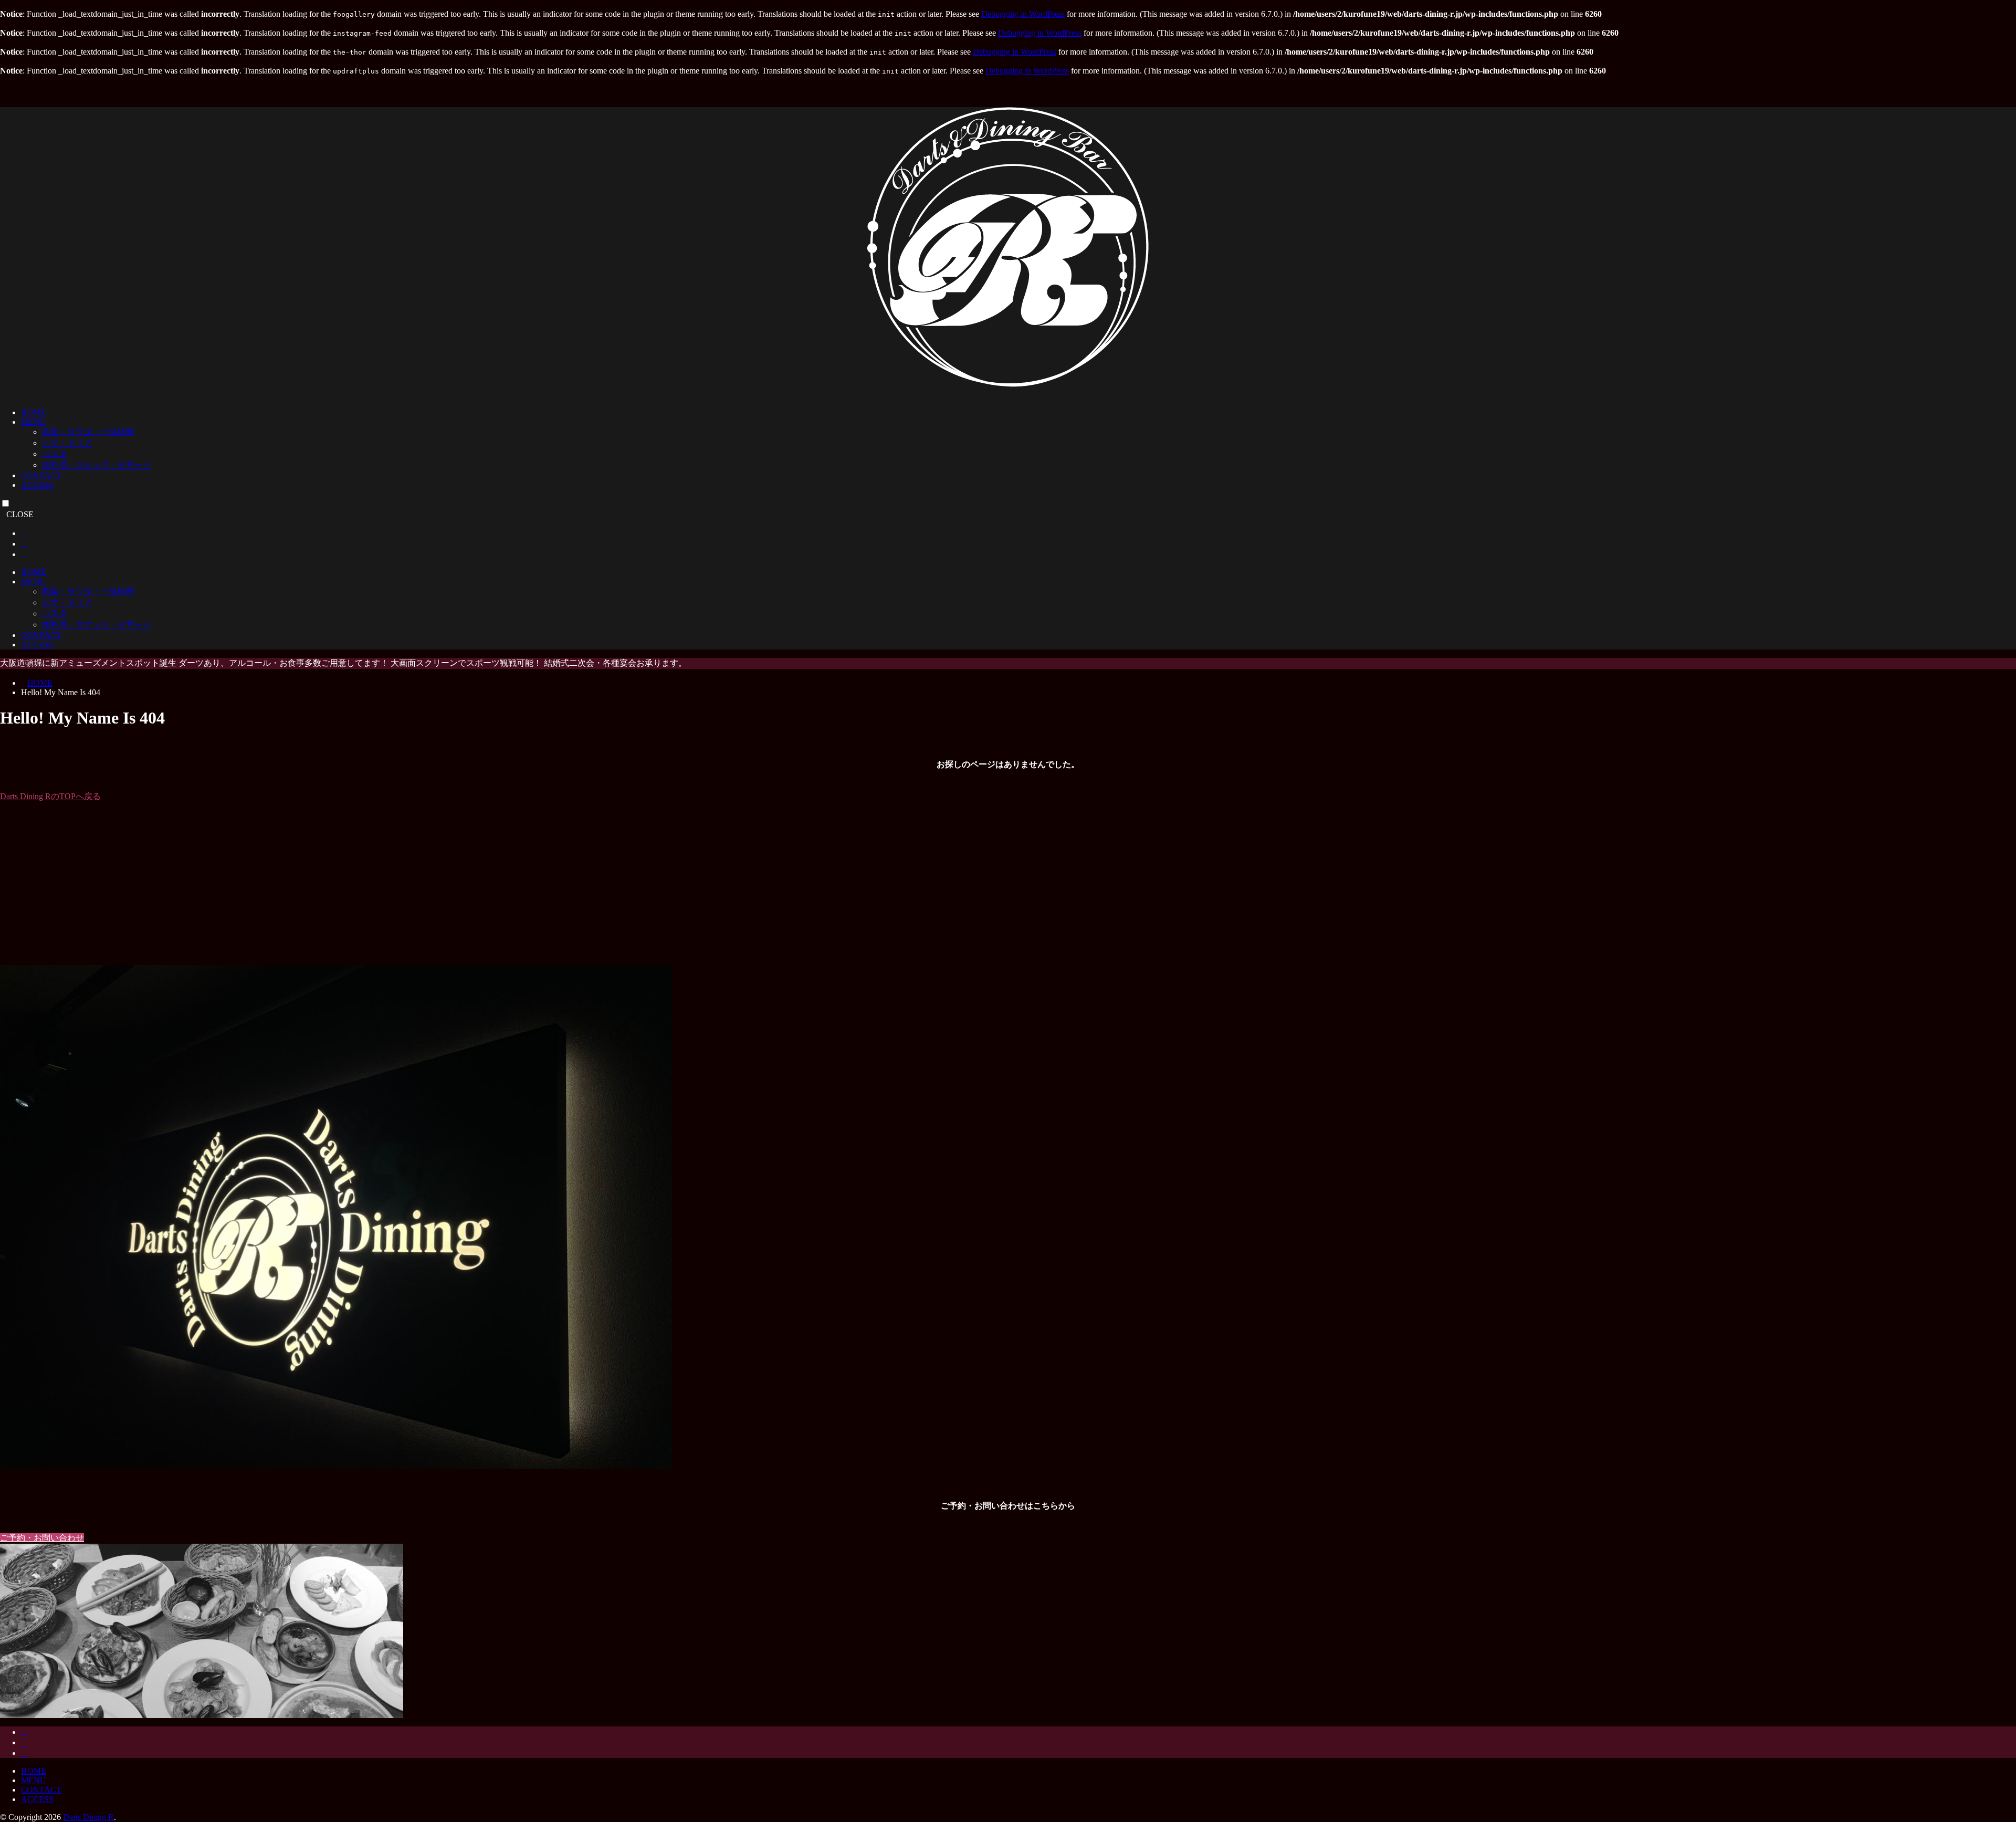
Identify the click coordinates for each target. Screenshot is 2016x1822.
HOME (34, 412)
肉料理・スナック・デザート (97, 465)
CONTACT (41, 475)
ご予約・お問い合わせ (42, 1538)
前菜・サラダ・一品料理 (88, 432)
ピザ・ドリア (67, 443)
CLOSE (20, 514)
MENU (34, 422)
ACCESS (37, 485)
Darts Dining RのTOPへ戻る (50, 796)
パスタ (55, 454)
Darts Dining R (88, 1817)
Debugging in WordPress (1023, 14)
